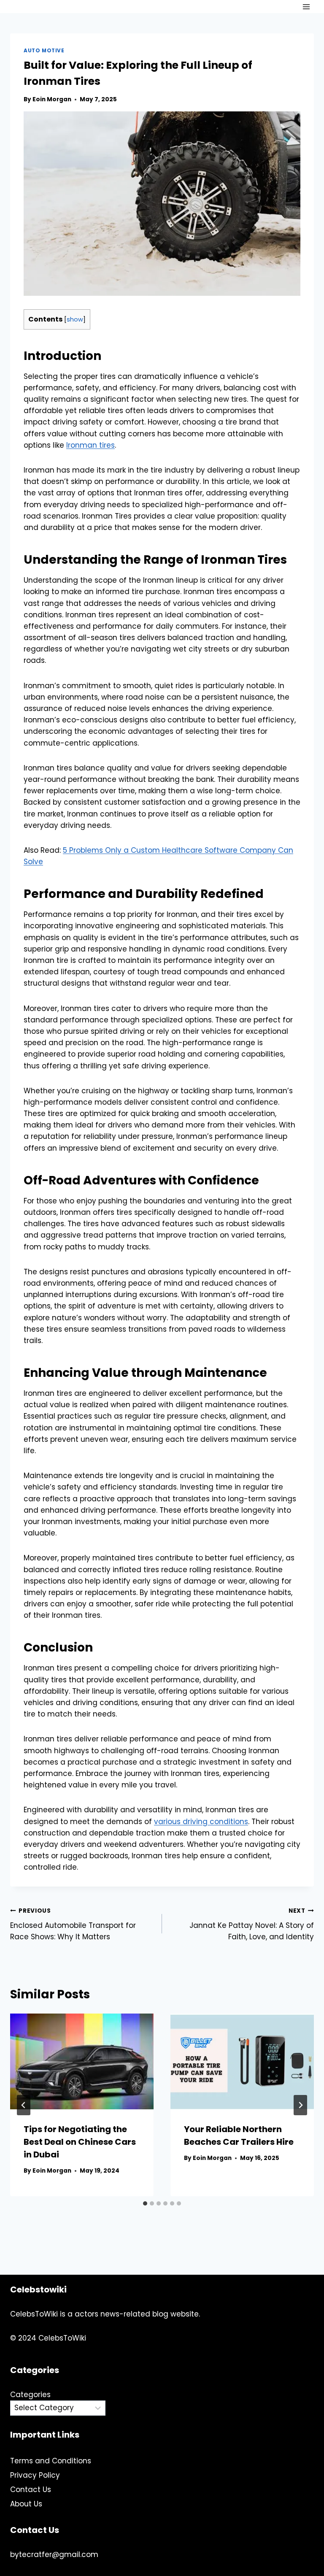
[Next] (300, 2105)
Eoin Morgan (52, 99)
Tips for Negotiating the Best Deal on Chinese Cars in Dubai (80, 2142)
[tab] (145, 2203)
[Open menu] (306, 7)
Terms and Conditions (51, 2461)
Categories (30, 2395)
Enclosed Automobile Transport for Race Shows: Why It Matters (73, 1924)
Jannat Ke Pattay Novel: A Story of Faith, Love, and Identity (252, 1924)
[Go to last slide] (24, 2105)
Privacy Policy (35, 2475)
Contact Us (31, 2490)
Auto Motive (44, 51)
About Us (26, 2504)
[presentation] (82, 2061)
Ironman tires (90, 445)
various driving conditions (201, 1822)
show (75, 319)
